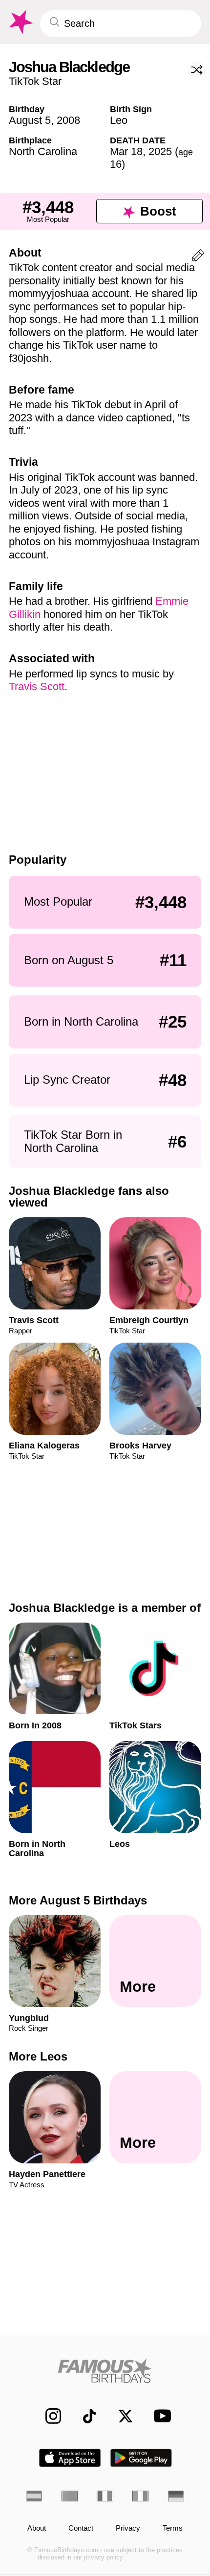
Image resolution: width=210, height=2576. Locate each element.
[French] (105, 2496)
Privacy (128, 2528)
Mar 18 (126, 151)
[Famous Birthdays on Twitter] (120, 2416)
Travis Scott (37, 686)
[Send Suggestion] (198, 257)
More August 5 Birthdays (78, 1900)
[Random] (197, 70)
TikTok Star (35, 81)
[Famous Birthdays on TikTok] (84, 2416)
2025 (160, 151)
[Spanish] (34, 2496)
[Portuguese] (70, 2496)
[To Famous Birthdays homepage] (20, 22)
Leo (119, 120)
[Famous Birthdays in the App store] (70, 2458)
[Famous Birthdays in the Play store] (141, 2458)
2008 (68, 120)
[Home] (105, 2371)
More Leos (38, 2056)
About (37, 2528)
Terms (173, 2528)
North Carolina (43, 151)
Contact (81, 2528)
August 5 (30, 120)
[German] (176, 2496)
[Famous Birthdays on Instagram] (48, 2416)
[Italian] (140, 2496)
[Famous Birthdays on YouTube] (159, 2416)
